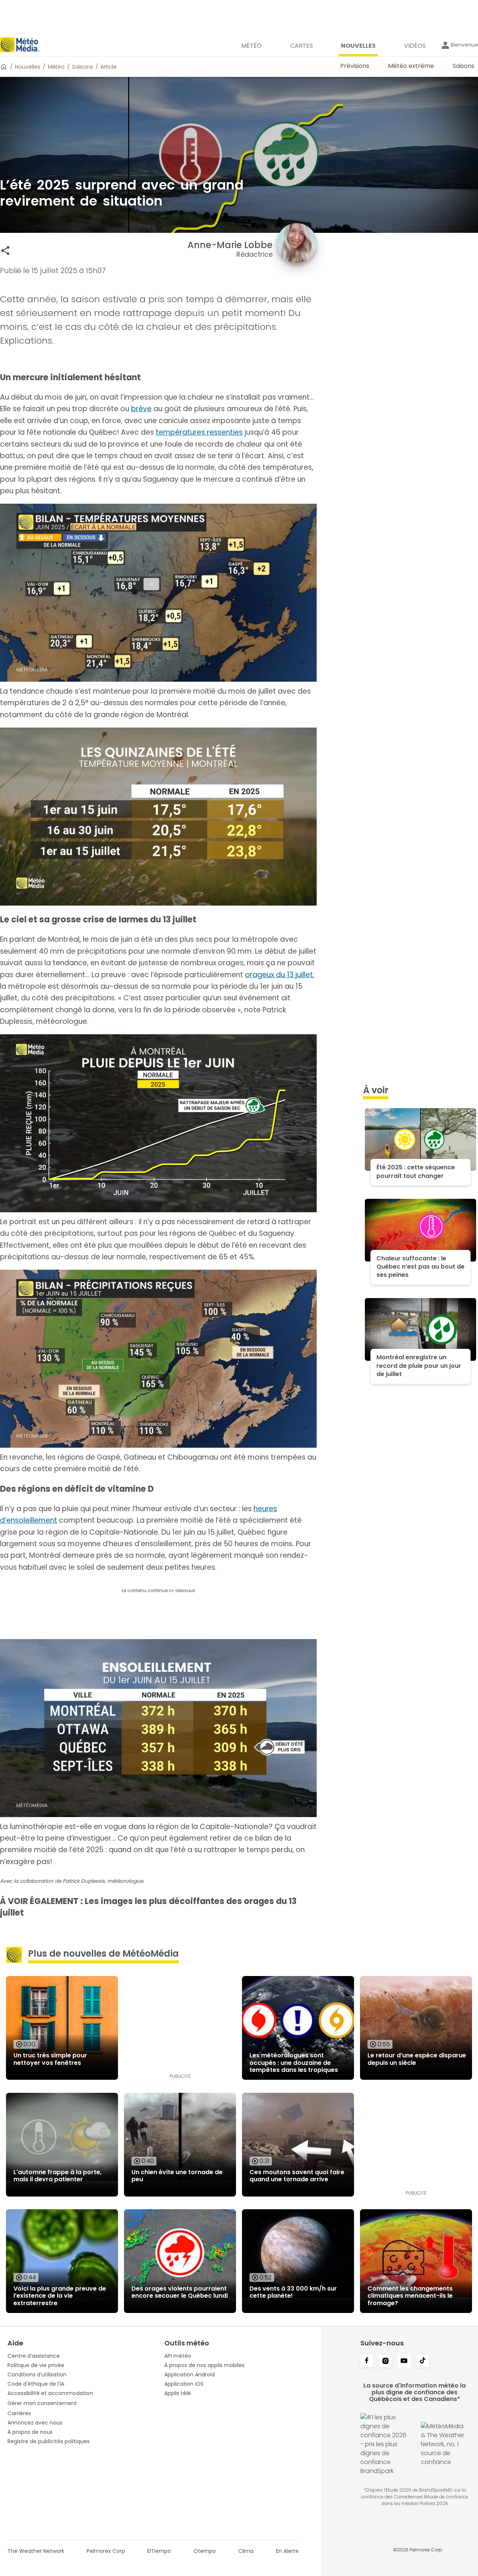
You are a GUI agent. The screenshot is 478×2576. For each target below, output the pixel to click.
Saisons (83, 67)
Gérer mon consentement (42, 2403)
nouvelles (28, 67)
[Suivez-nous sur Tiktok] (423, 2361)
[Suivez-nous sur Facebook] (367, 2361)
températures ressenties (199, 432)
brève (141, 409)
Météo (56, 67)
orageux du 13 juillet (279, 975)
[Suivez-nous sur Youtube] (404, 2361)
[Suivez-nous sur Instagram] (385, 2361)
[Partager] (5, 251)
